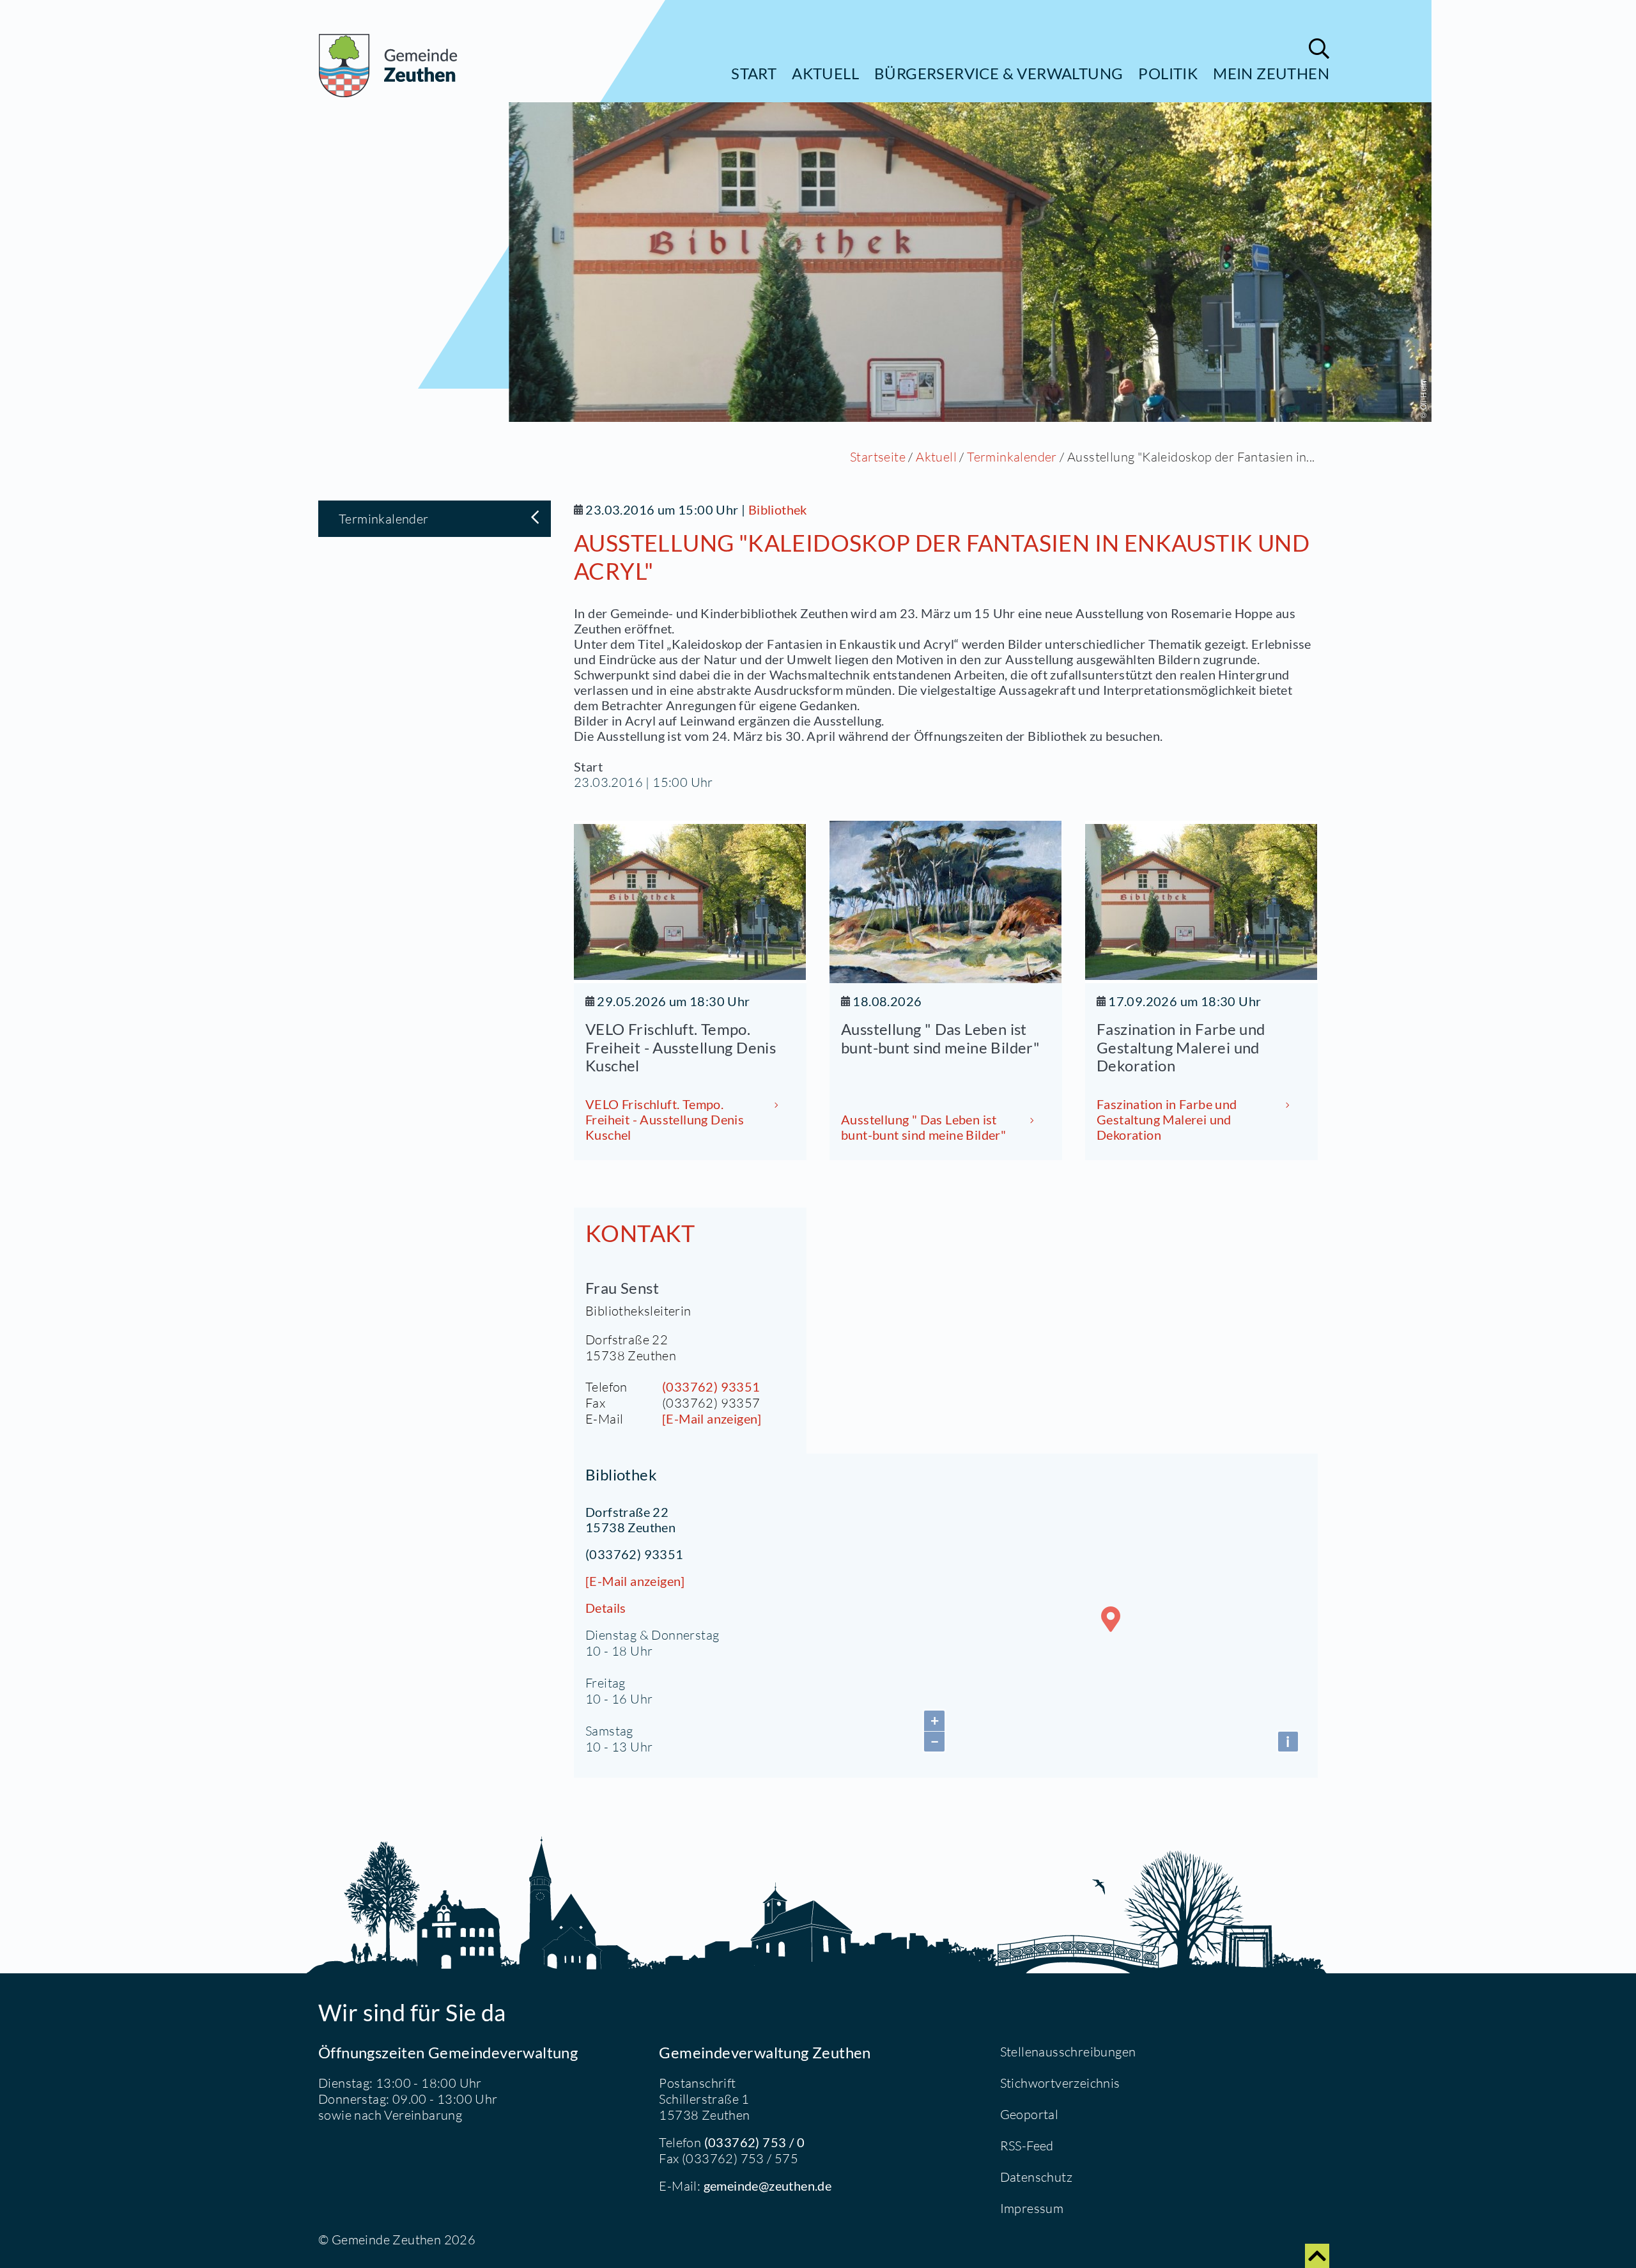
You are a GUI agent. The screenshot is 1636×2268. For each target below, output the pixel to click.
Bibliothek (778, 509)
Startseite (878, 457)
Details (606, 1608)
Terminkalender (1012, 457)
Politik (1168, 73)
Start (754, 73)
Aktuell (825, 73)
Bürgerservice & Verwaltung (999, 73)
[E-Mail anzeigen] (712, 1418)
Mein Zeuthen (1271, 73)
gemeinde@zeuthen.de (768, 2186)
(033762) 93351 (711, 1386)
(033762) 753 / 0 (754, 2142)
